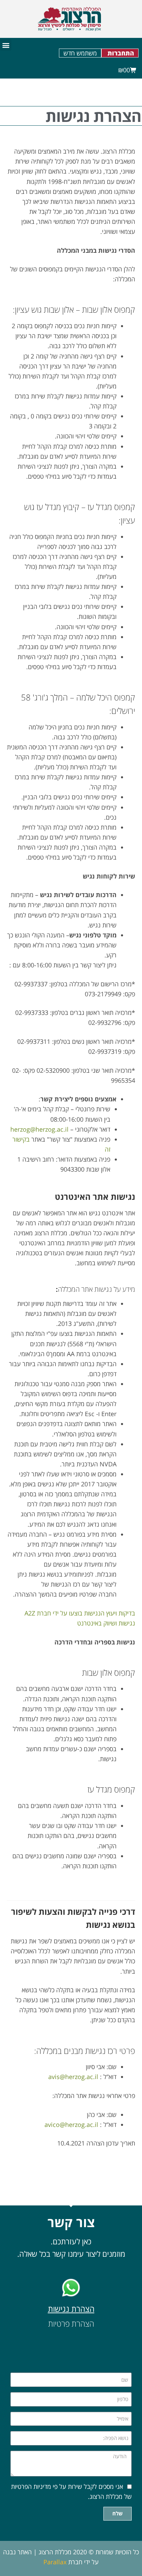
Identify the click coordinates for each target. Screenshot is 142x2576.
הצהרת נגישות (71, 2309)
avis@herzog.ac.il (73, 2077)
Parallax (55, 2562)
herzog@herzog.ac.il (40, 1129)
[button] (6, 45)
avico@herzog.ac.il (72, 2125)
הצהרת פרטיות (71, 2324)
